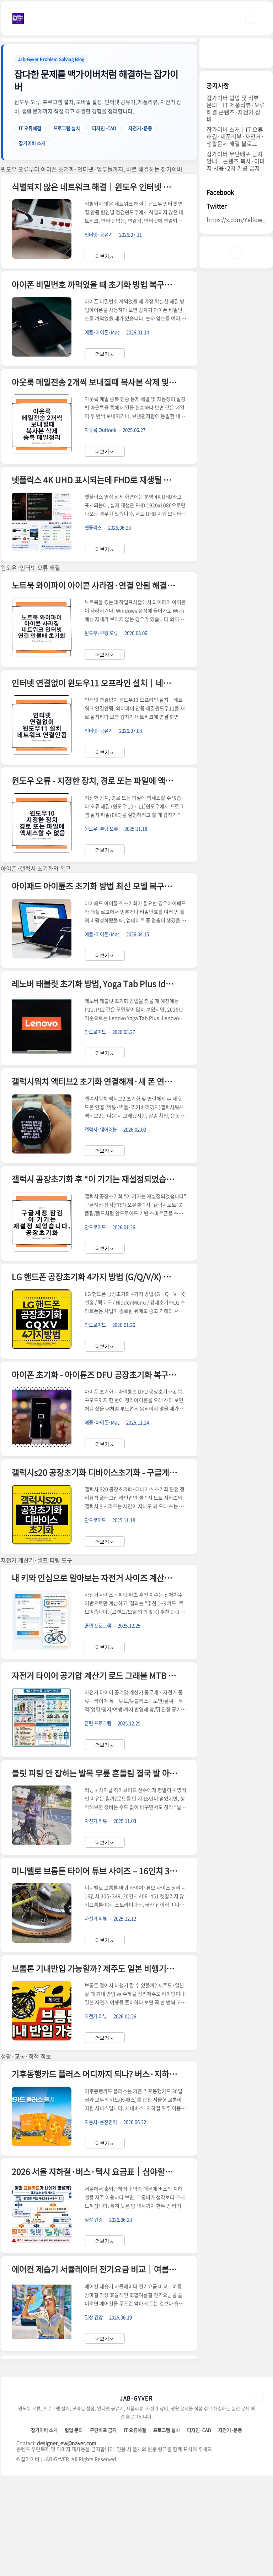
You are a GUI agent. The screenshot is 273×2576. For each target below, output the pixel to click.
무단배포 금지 (103, 2430)
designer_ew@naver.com (67, 2443)
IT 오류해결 (30, 128)
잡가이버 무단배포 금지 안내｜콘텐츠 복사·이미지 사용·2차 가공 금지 (236, 161)
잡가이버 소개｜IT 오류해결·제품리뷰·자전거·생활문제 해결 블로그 (235, 136)
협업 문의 (74, 2430)
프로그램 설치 (67, 128)
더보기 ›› (105, 256)
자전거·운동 (140, 128)
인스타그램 (236, 252)
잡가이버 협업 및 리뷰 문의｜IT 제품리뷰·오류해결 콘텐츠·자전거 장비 (236, 108)
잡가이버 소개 (32, 143)
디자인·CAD (104, 128)
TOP (258, 2396)
